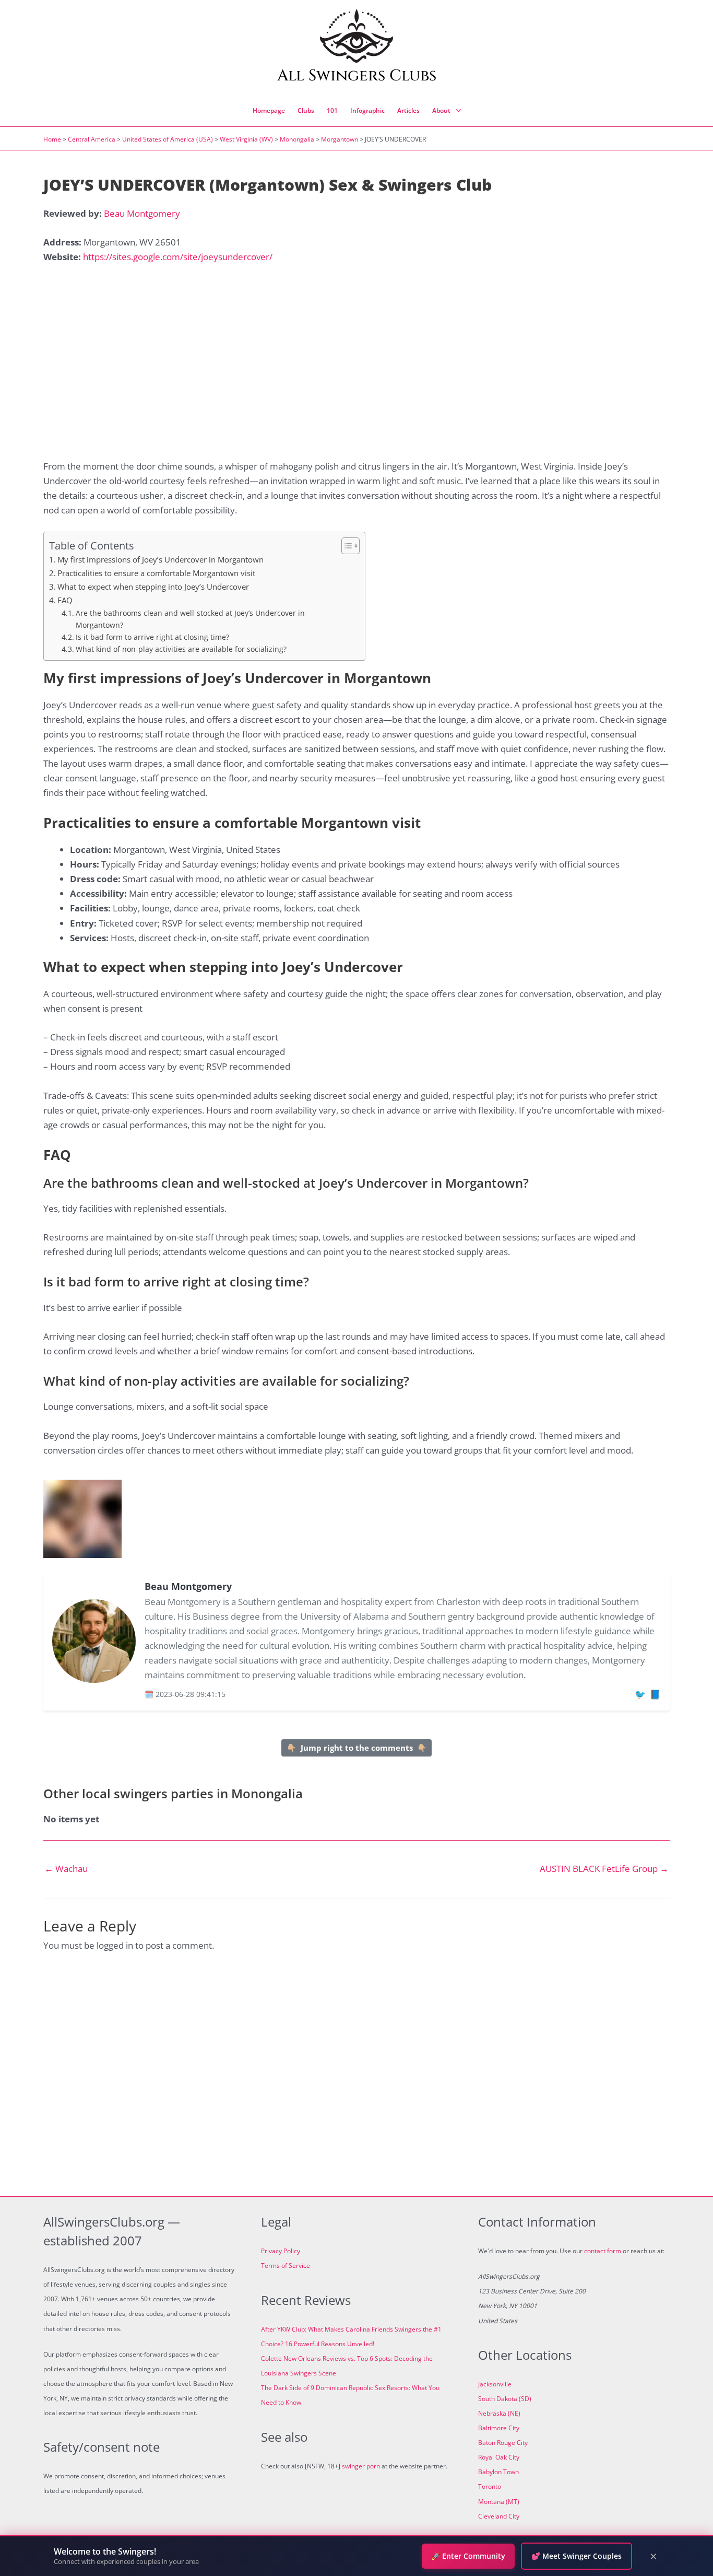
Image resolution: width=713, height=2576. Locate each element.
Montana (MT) (499, 2502)
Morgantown (340, 139)
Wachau (66, 1869)
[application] (456, 111)
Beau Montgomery (142, 213)
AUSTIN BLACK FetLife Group (604, 1869)
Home (52, 139)
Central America (92, 139)
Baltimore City (499, 2428)
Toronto (490, 2486)
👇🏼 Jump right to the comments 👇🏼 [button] (357, 1748)
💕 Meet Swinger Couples (577, 2556)
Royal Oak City (499, 2457)
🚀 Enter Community (468, 2556)
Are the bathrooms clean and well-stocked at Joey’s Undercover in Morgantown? (190, 619)
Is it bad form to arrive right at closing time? (152, 637)
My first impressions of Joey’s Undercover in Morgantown (161, 559)
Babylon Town (498, 2472)
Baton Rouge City (503, 2443)
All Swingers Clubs (357, 76)
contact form (603, 2251)
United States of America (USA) (168, 139)
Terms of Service (286, 2265)
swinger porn (361, 2466)
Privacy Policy (281, 2251)
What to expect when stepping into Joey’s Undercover (153, 587)
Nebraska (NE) (499, 2413)
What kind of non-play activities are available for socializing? (181, 649)
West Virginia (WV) (246, 139)
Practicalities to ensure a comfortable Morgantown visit (156, 573)
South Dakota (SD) (505, 2399)
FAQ (65, 600)
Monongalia (297, 139)
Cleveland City (499, 2516)
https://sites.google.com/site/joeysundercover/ (178, 257)
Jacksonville (495, 2384)
